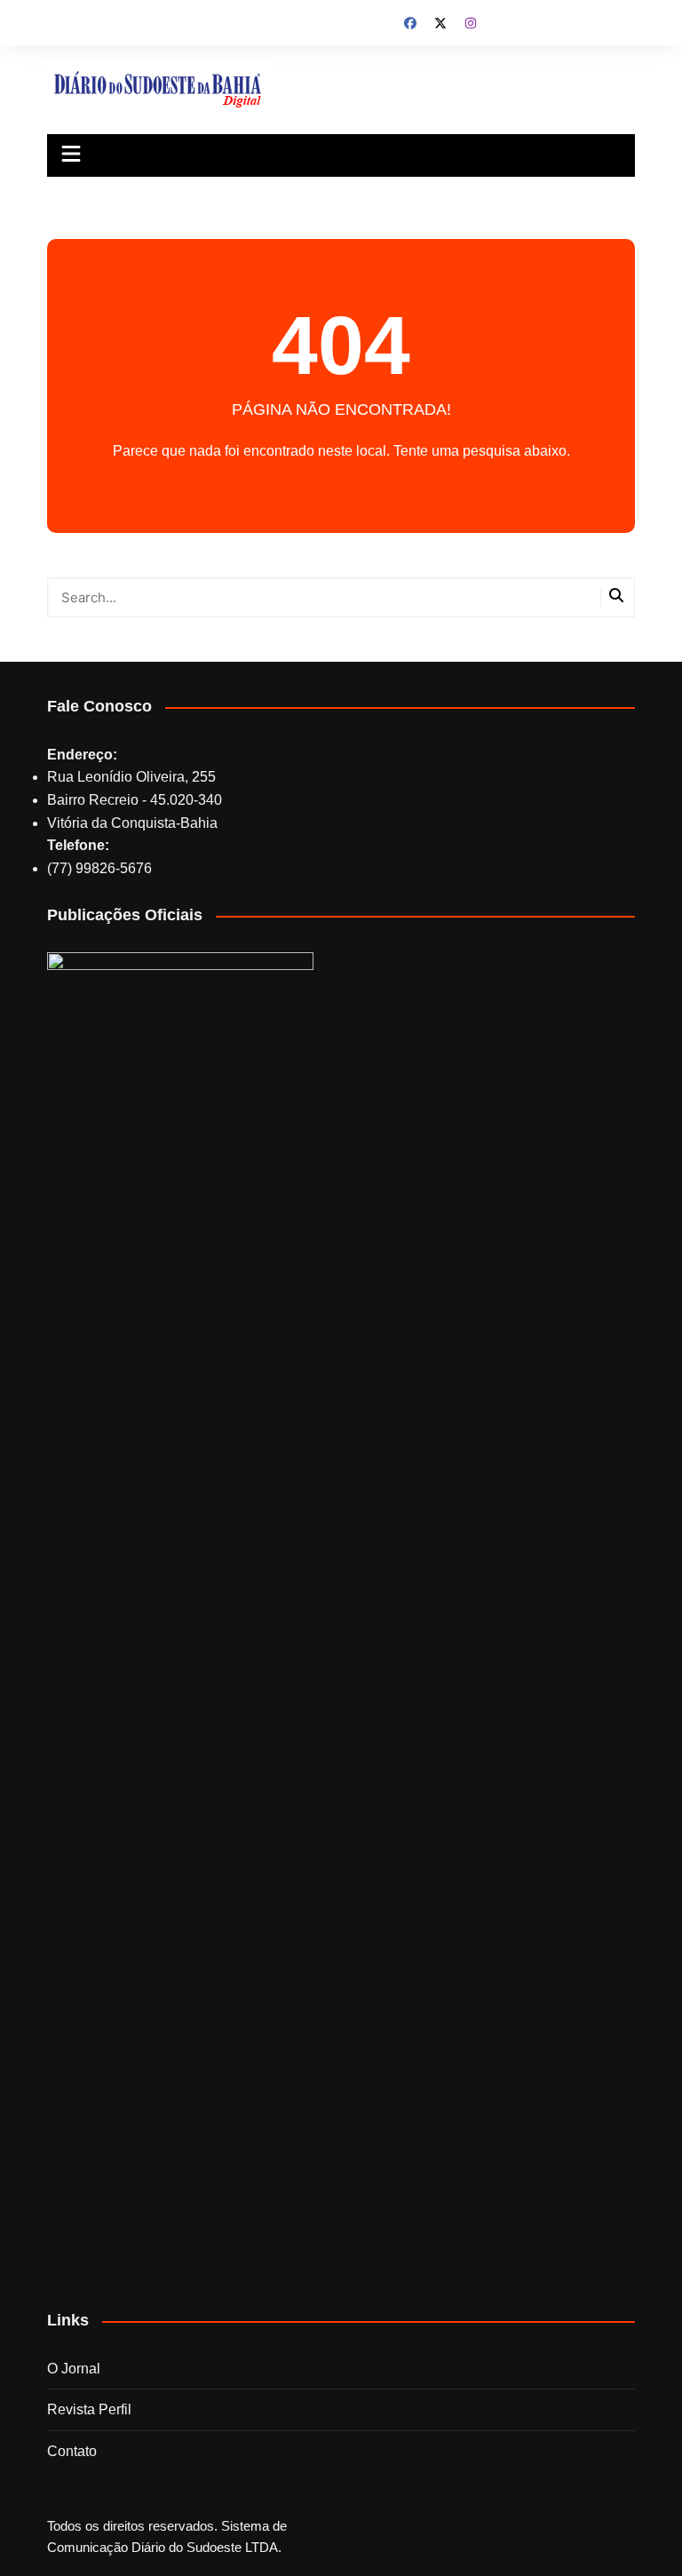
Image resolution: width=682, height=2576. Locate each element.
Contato (72, 2451)
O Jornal (74, 2369)
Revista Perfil (89, 2409)
